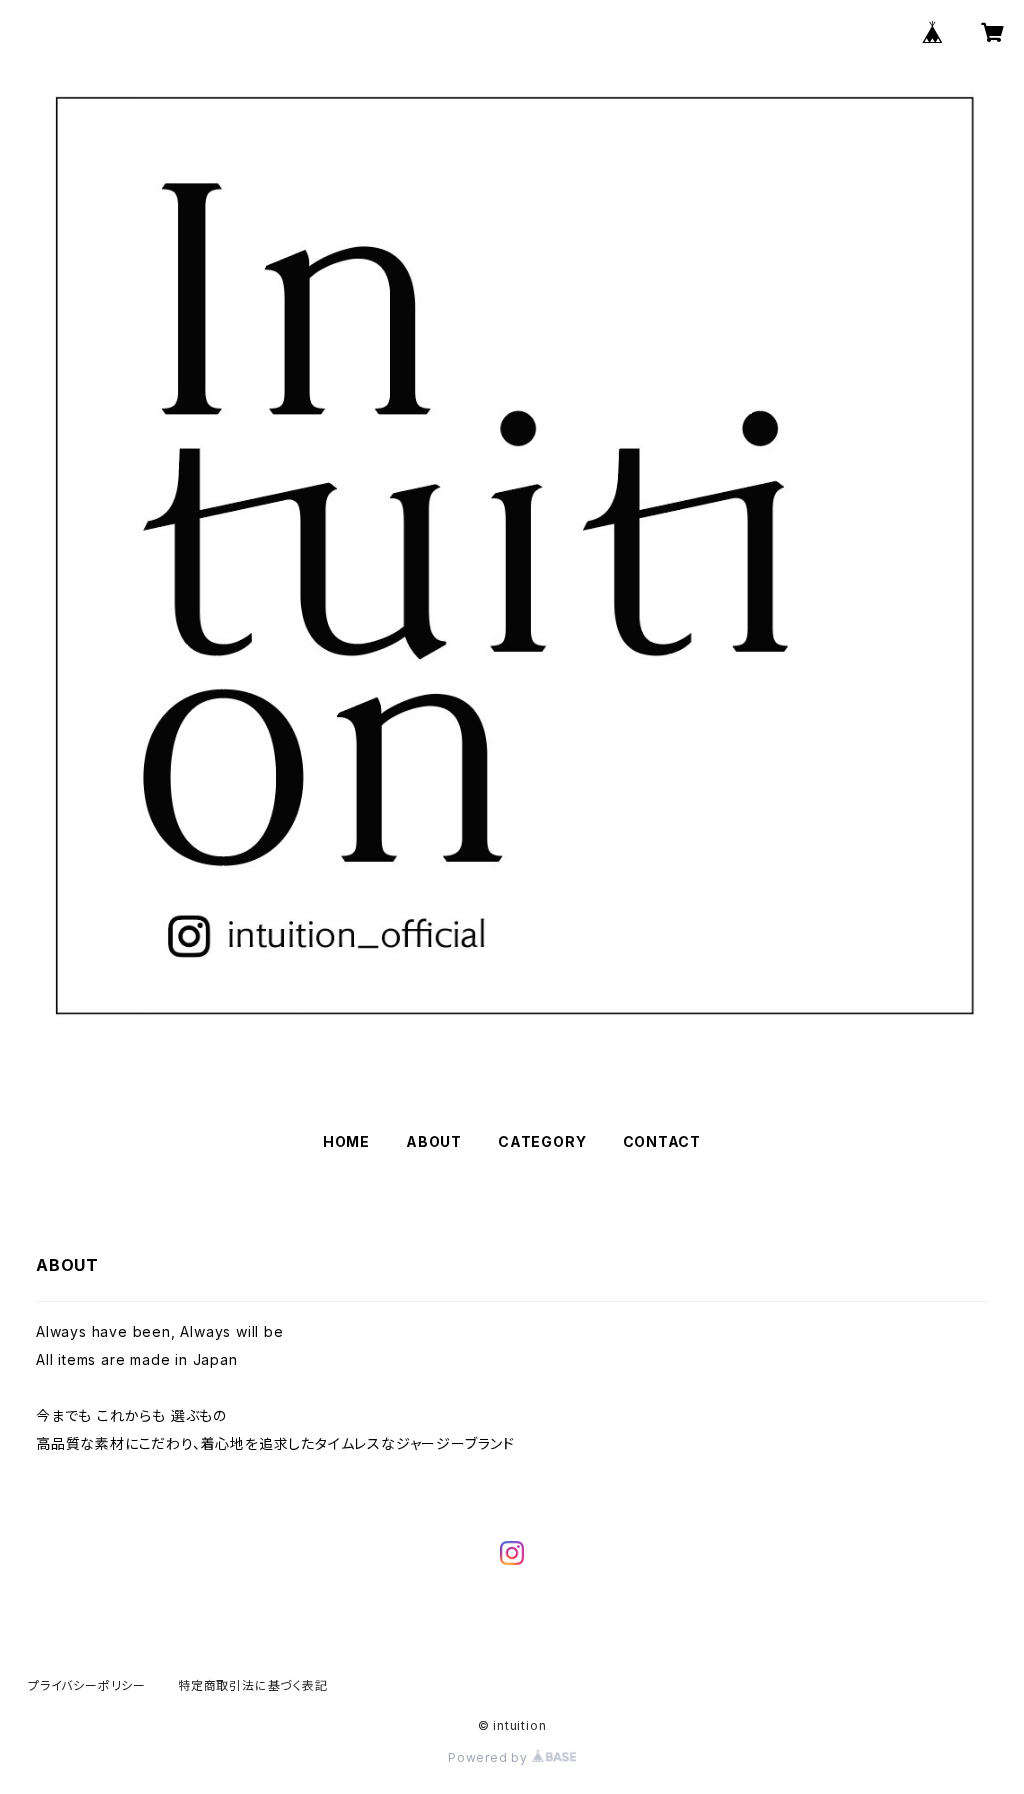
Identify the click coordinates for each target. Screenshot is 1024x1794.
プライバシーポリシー (87, 1685)
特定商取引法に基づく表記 (253, 1685)
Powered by (490, 1757)
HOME (346, 1141)
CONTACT (662, 1141)
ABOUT (434, 1141)
